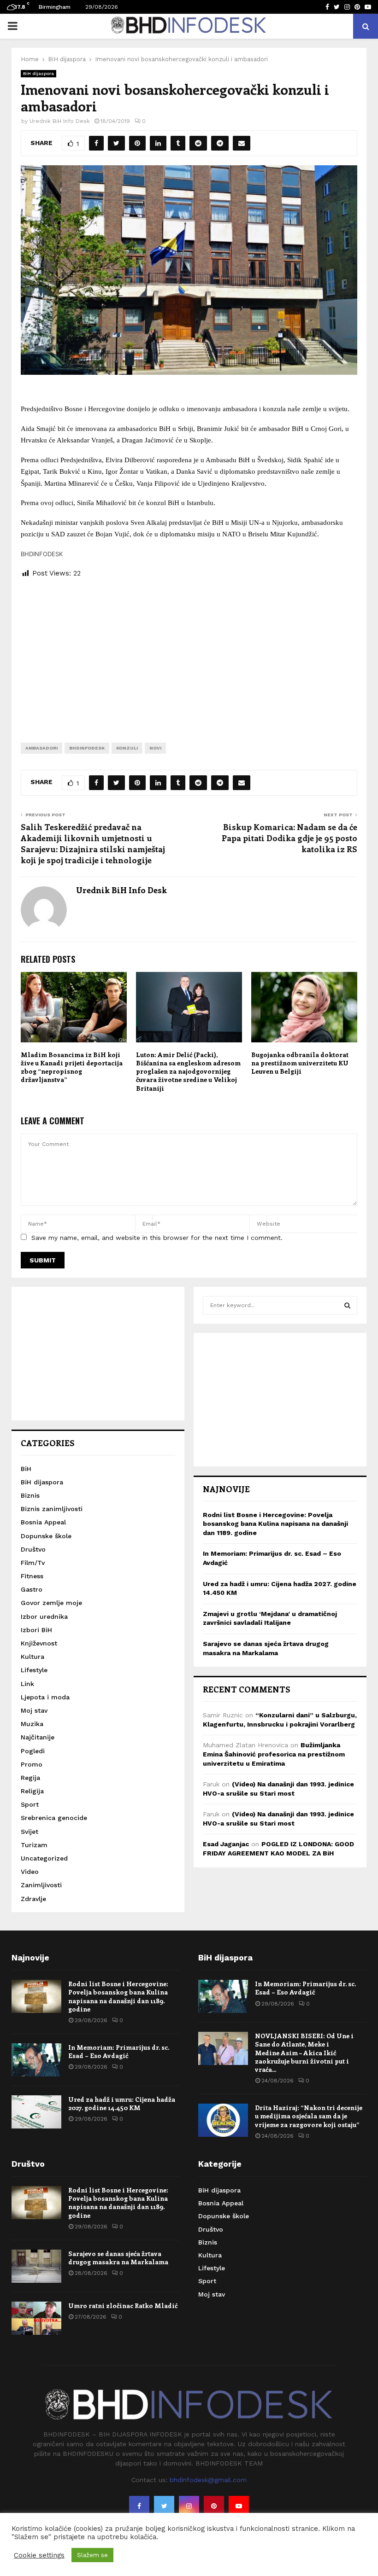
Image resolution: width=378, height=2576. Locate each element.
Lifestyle (34, 1670)
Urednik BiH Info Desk (60, 121)
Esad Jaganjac (226, 1844)
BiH (26, 1469)
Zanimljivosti (41, 1885)
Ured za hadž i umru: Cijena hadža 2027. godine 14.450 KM (122, 2103)
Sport (30, 1804)
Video (30, 1872)
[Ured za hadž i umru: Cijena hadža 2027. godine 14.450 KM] (36, 2112)
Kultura (32, 1657)
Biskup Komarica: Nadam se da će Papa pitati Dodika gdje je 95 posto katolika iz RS (289, 838)
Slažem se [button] (92, 2555)
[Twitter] (164, 2506)
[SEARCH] (347, 1305)
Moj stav (34, 1710)
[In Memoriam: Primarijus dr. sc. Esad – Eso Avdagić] (36, 2060)
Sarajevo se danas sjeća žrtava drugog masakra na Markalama (118, 2258)
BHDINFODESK (87, 748)
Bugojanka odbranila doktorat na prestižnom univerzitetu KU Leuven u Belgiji (300, 1063)
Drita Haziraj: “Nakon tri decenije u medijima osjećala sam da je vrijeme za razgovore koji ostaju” (309, 2116)
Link (27, 1684)
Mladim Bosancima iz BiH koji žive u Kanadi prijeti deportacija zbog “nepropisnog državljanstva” (72, 1067)
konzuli (127, 748)
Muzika (32, 1724)
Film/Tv (33, 1563)
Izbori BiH (36, 1630)
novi (155, 748)
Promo (32, 1764)
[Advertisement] (189, 653)
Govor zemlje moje (51, 1603)
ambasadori (41, 748)
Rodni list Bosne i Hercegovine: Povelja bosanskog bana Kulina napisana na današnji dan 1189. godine (275, 1524)
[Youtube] (239, 2506)
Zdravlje (33, 1899)
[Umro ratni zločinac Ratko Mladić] (36, 2318)
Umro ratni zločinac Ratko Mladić (123, 2306)
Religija (32, 1791)
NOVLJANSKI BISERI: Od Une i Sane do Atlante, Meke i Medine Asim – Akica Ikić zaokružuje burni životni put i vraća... (304, 2053)
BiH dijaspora (38, 73)
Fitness (32, 1576)
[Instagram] (189, 2506)
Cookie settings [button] (39, 2555)
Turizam (34, 1845)
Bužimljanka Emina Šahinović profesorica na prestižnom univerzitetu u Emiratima (274, 1754)
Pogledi (33, 1751)
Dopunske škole (46, 1536)
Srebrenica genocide (54, 1818)
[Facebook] (139, 2506)
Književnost (39, 1643)
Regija (30, 1778)
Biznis (30, 1495)
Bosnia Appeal (43, 1522)
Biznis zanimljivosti (52, 1509)
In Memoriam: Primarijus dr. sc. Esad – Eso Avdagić (119, 2051)
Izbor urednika (44, 1617)
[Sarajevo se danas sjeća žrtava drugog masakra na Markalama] (36, 2266)
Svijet (30, 1832)
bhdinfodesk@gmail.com (208, 2480)
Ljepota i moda (45, 1697)
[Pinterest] (214, 2506)
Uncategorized (44, 1858)
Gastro (32, 1589)
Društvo (33, 1549)
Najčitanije (38, 1737)
